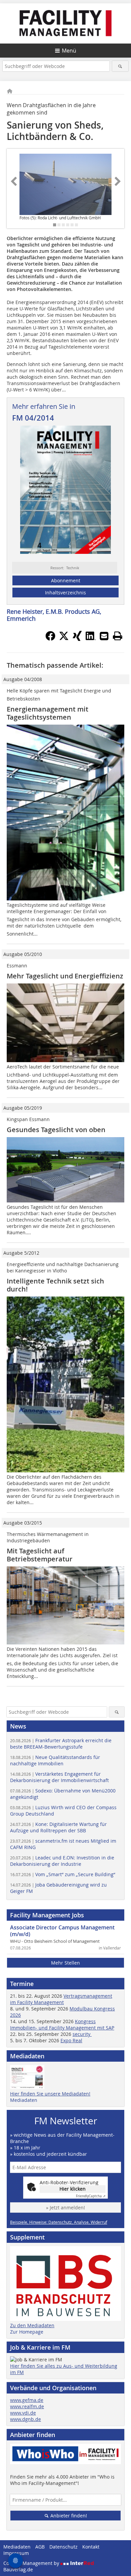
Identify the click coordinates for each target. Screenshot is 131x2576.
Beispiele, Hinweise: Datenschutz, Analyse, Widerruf (59, 2222)
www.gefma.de (27, 2400)
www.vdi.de (23, 2413)
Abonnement (66, 580)
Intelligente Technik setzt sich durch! (55, 1285)
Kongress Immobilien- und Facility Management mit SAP (62, 2025)
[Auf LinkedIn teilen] (91, 639)
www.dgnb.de (26, 2419)
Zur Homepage (27, 2332)
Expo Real (71, 2040)
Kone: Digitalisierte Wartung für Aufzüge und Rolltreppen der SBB (58, 1827)
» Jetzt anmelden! (65, 2207)
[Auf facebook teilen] (50, 639)
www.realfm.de (27, 2406)
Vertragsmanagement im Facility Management (61, 1999)
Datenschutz (63, 2547)
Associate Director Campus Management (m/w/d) (62, 1931)
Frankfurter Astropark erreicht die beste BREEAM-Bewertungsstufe (61, 1744)
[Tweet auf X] (64, 639)
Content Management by (32, 2563)
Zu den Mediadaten (32, 2325)
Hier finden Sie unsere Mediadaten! (50, 2094)
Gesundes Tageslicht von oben (56, 1130)
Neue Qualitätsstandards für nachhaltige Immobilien (55, 1760)
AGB (40, 2547)
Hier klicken (73, 2189)
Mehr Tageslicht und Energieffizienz (65, 976)
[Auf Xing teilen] (77, 639)
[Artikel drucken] (118, 636)
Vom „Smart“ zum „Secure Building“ (63, 1874)
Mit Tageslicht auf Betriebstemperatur (40, 1555)
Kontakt (91, 2547)
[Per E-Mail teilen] (104, 636)
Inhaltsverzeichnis (65, 593)
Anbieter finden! (68, 2516)
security (82, 2034)
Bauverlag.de (18, 2569)
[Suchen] (120, 66)
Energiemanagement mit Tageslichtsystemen (48, 713)
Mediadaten (24, 2100)
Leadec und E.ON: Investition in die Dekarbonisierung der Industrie (62, 1861)
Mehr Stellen (65, 1963)
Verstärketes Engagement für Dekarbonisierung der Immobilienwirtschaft (59, 1777)
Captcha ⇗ (91, 2196)
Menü (69, 51)
